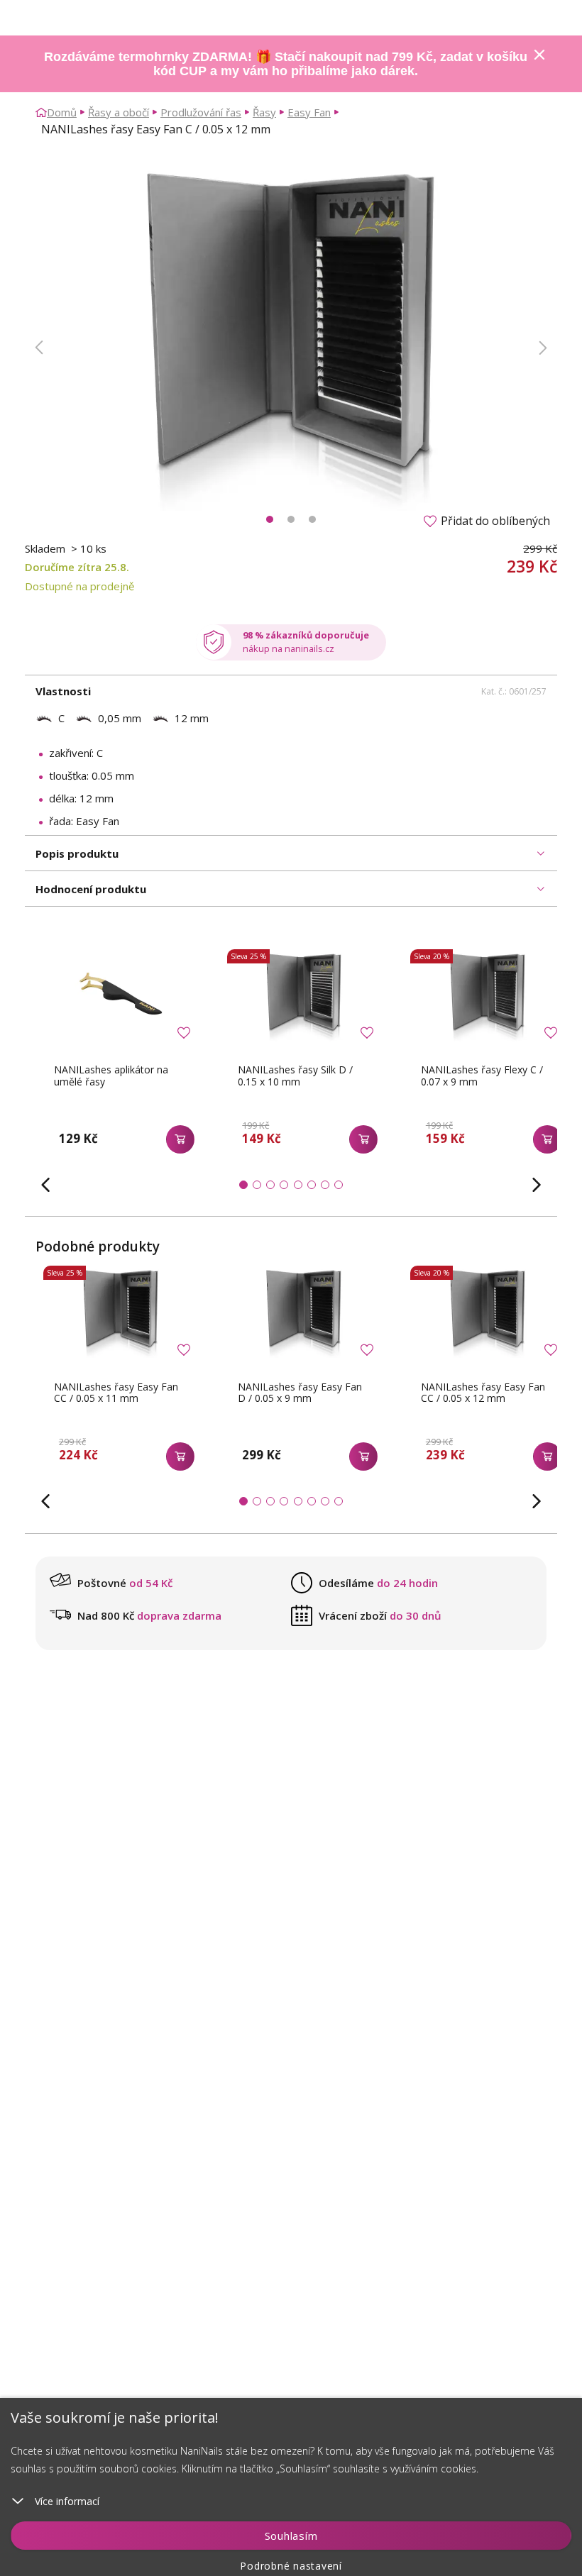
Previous (39, 348)
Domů (62, 112)
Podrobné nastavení (291, 2566)
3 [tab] (312, 519)
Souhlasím (291, 2536)
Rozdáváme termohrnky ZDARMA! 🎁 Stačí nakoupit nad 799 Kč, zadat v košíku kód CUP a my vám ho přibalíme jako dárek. (286, 64)
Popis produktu (77, 853)
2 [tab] (291, 519)
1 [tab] (270, 519)
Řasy (264, 112)
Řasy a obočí (119, 112)
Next (543, 348)
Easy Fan (309, 112)
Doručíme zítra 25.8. (77, 567)
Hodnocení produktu (91, 889)
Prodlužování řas (201, 112)
